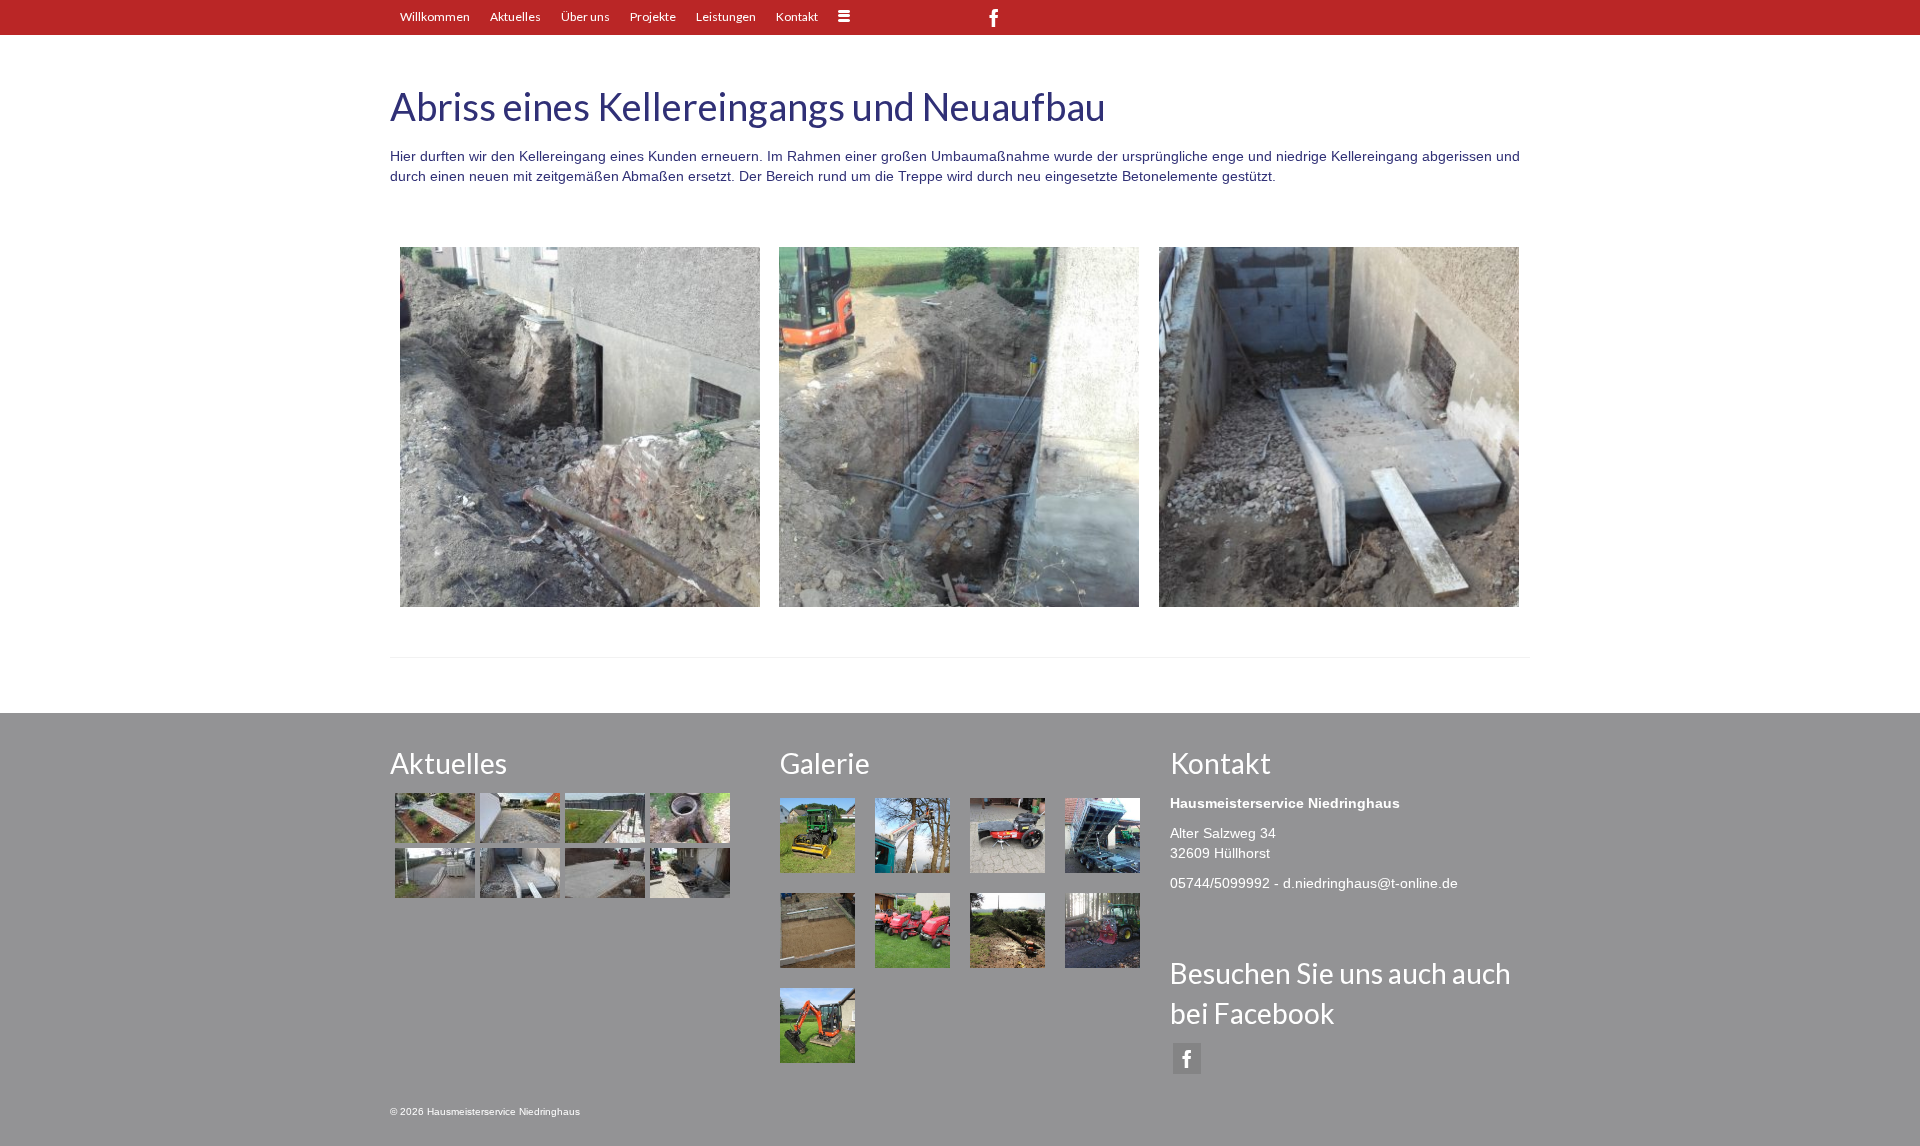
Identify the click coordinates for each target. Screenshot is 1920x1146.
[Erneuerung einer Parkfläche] (432, 873)
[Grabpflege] (432, 818)
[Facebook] (994, 17)
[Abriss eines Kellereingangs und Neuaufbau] (517, 873)
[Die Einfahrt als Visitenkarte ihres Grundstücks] (517, 818)
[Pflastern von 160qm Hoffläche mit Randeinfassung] (602, 873)
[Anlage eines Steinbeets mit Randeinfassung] (602, 818)
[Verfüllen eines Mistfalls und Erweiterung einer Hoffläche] (687, 873)
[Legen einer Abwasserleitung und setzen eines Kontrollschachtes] (687, 818)
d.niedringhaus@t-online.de (1370, 883)
